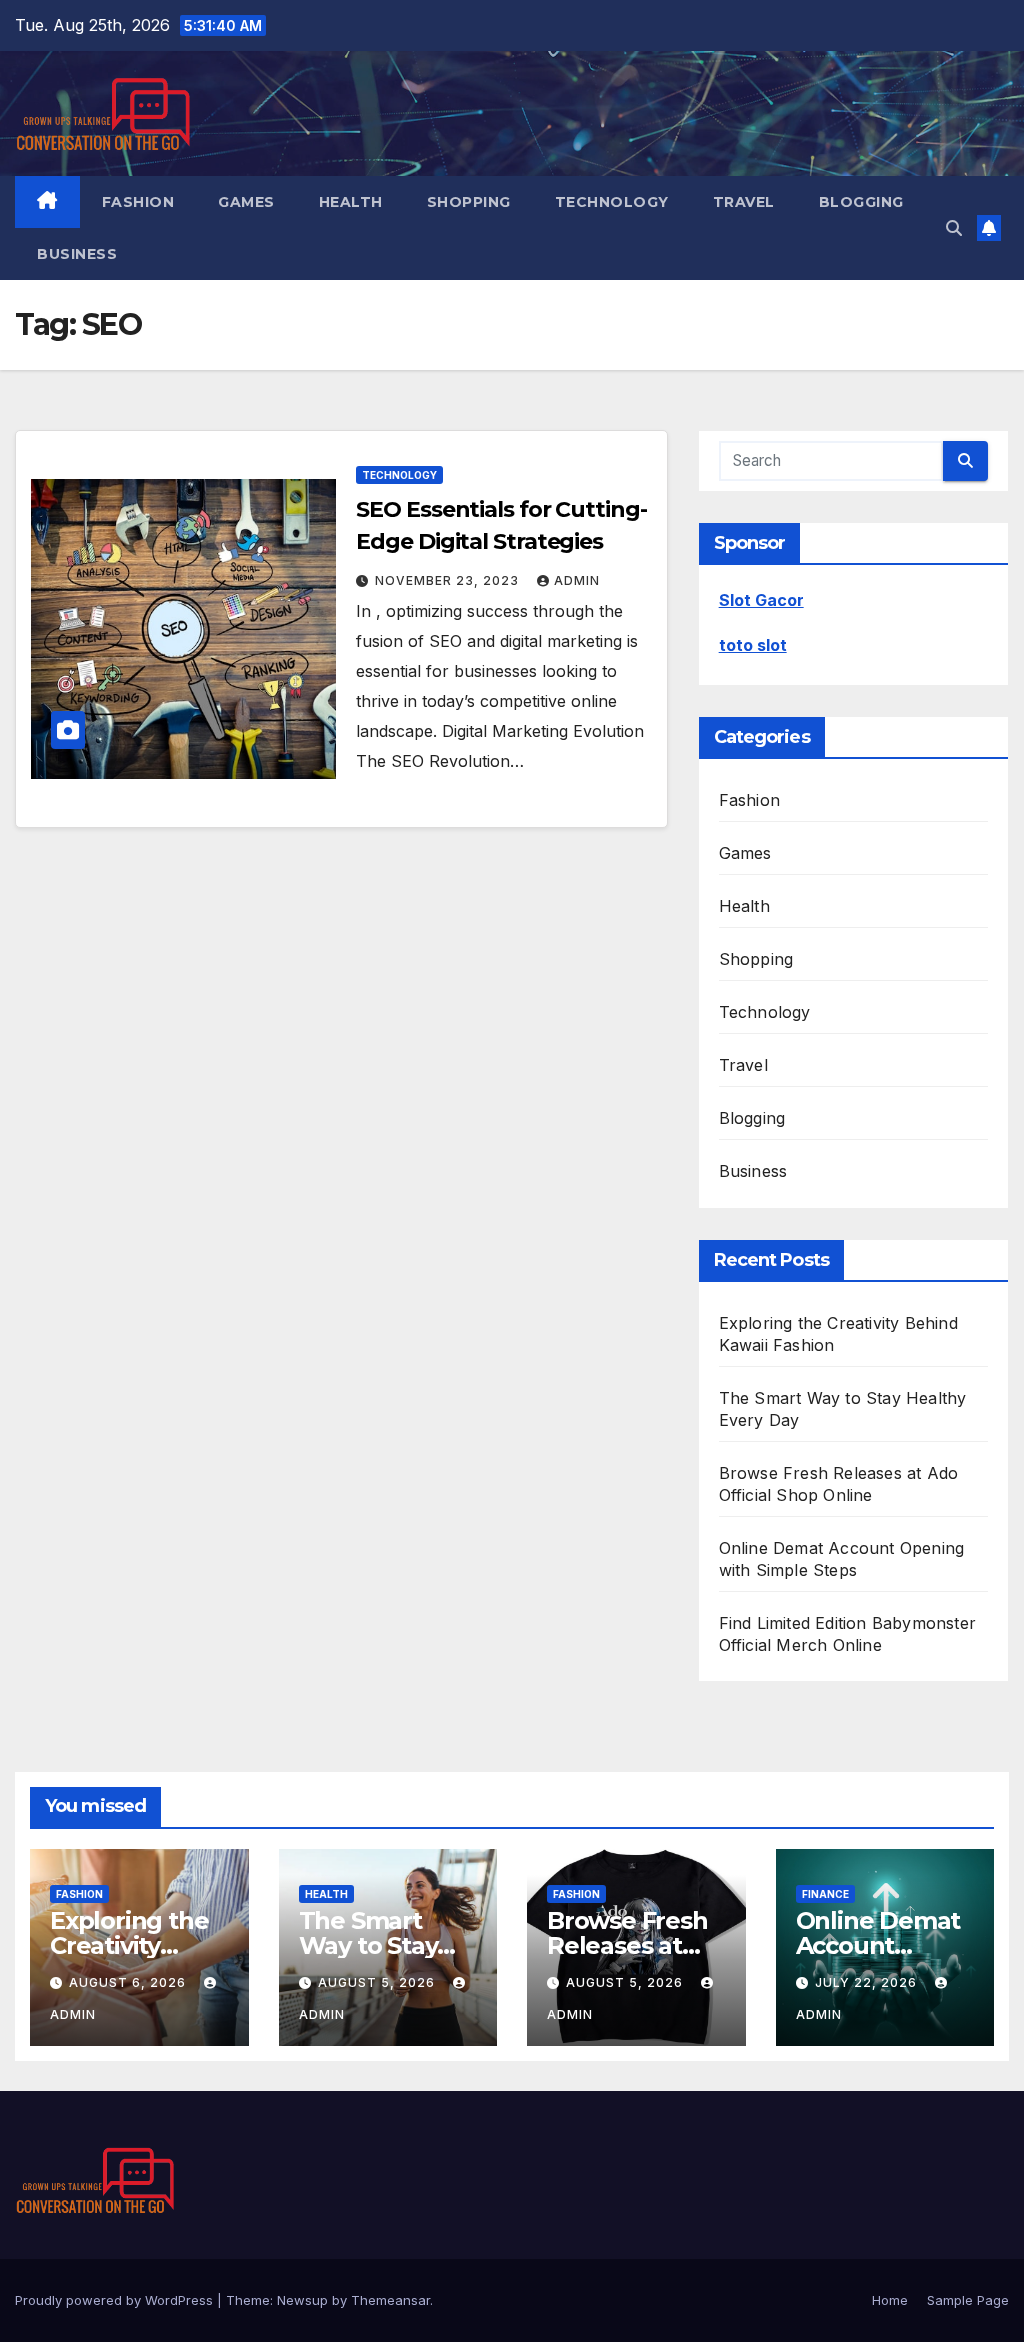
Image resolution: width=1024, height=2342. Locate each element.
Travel (744, 202)
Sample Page (968, 2300)
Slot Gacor (761, 600)
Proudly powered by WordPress (116, 2300)
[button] (954, 228)
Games (246, 202)
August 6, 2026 (129, 1982)
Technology (612, 202)
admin (577, 580)
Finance (825, 1894)
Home (890, 2300)
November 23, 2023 (449, 580)
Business (77, 254)
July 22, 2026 (868, 1982)
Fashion (138, 202)
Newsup (302, 2300)
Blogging (861, 202)
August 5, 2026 (378, 1982)
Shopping (469, 202)
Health (351, 202)
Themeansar (390, 2300)
